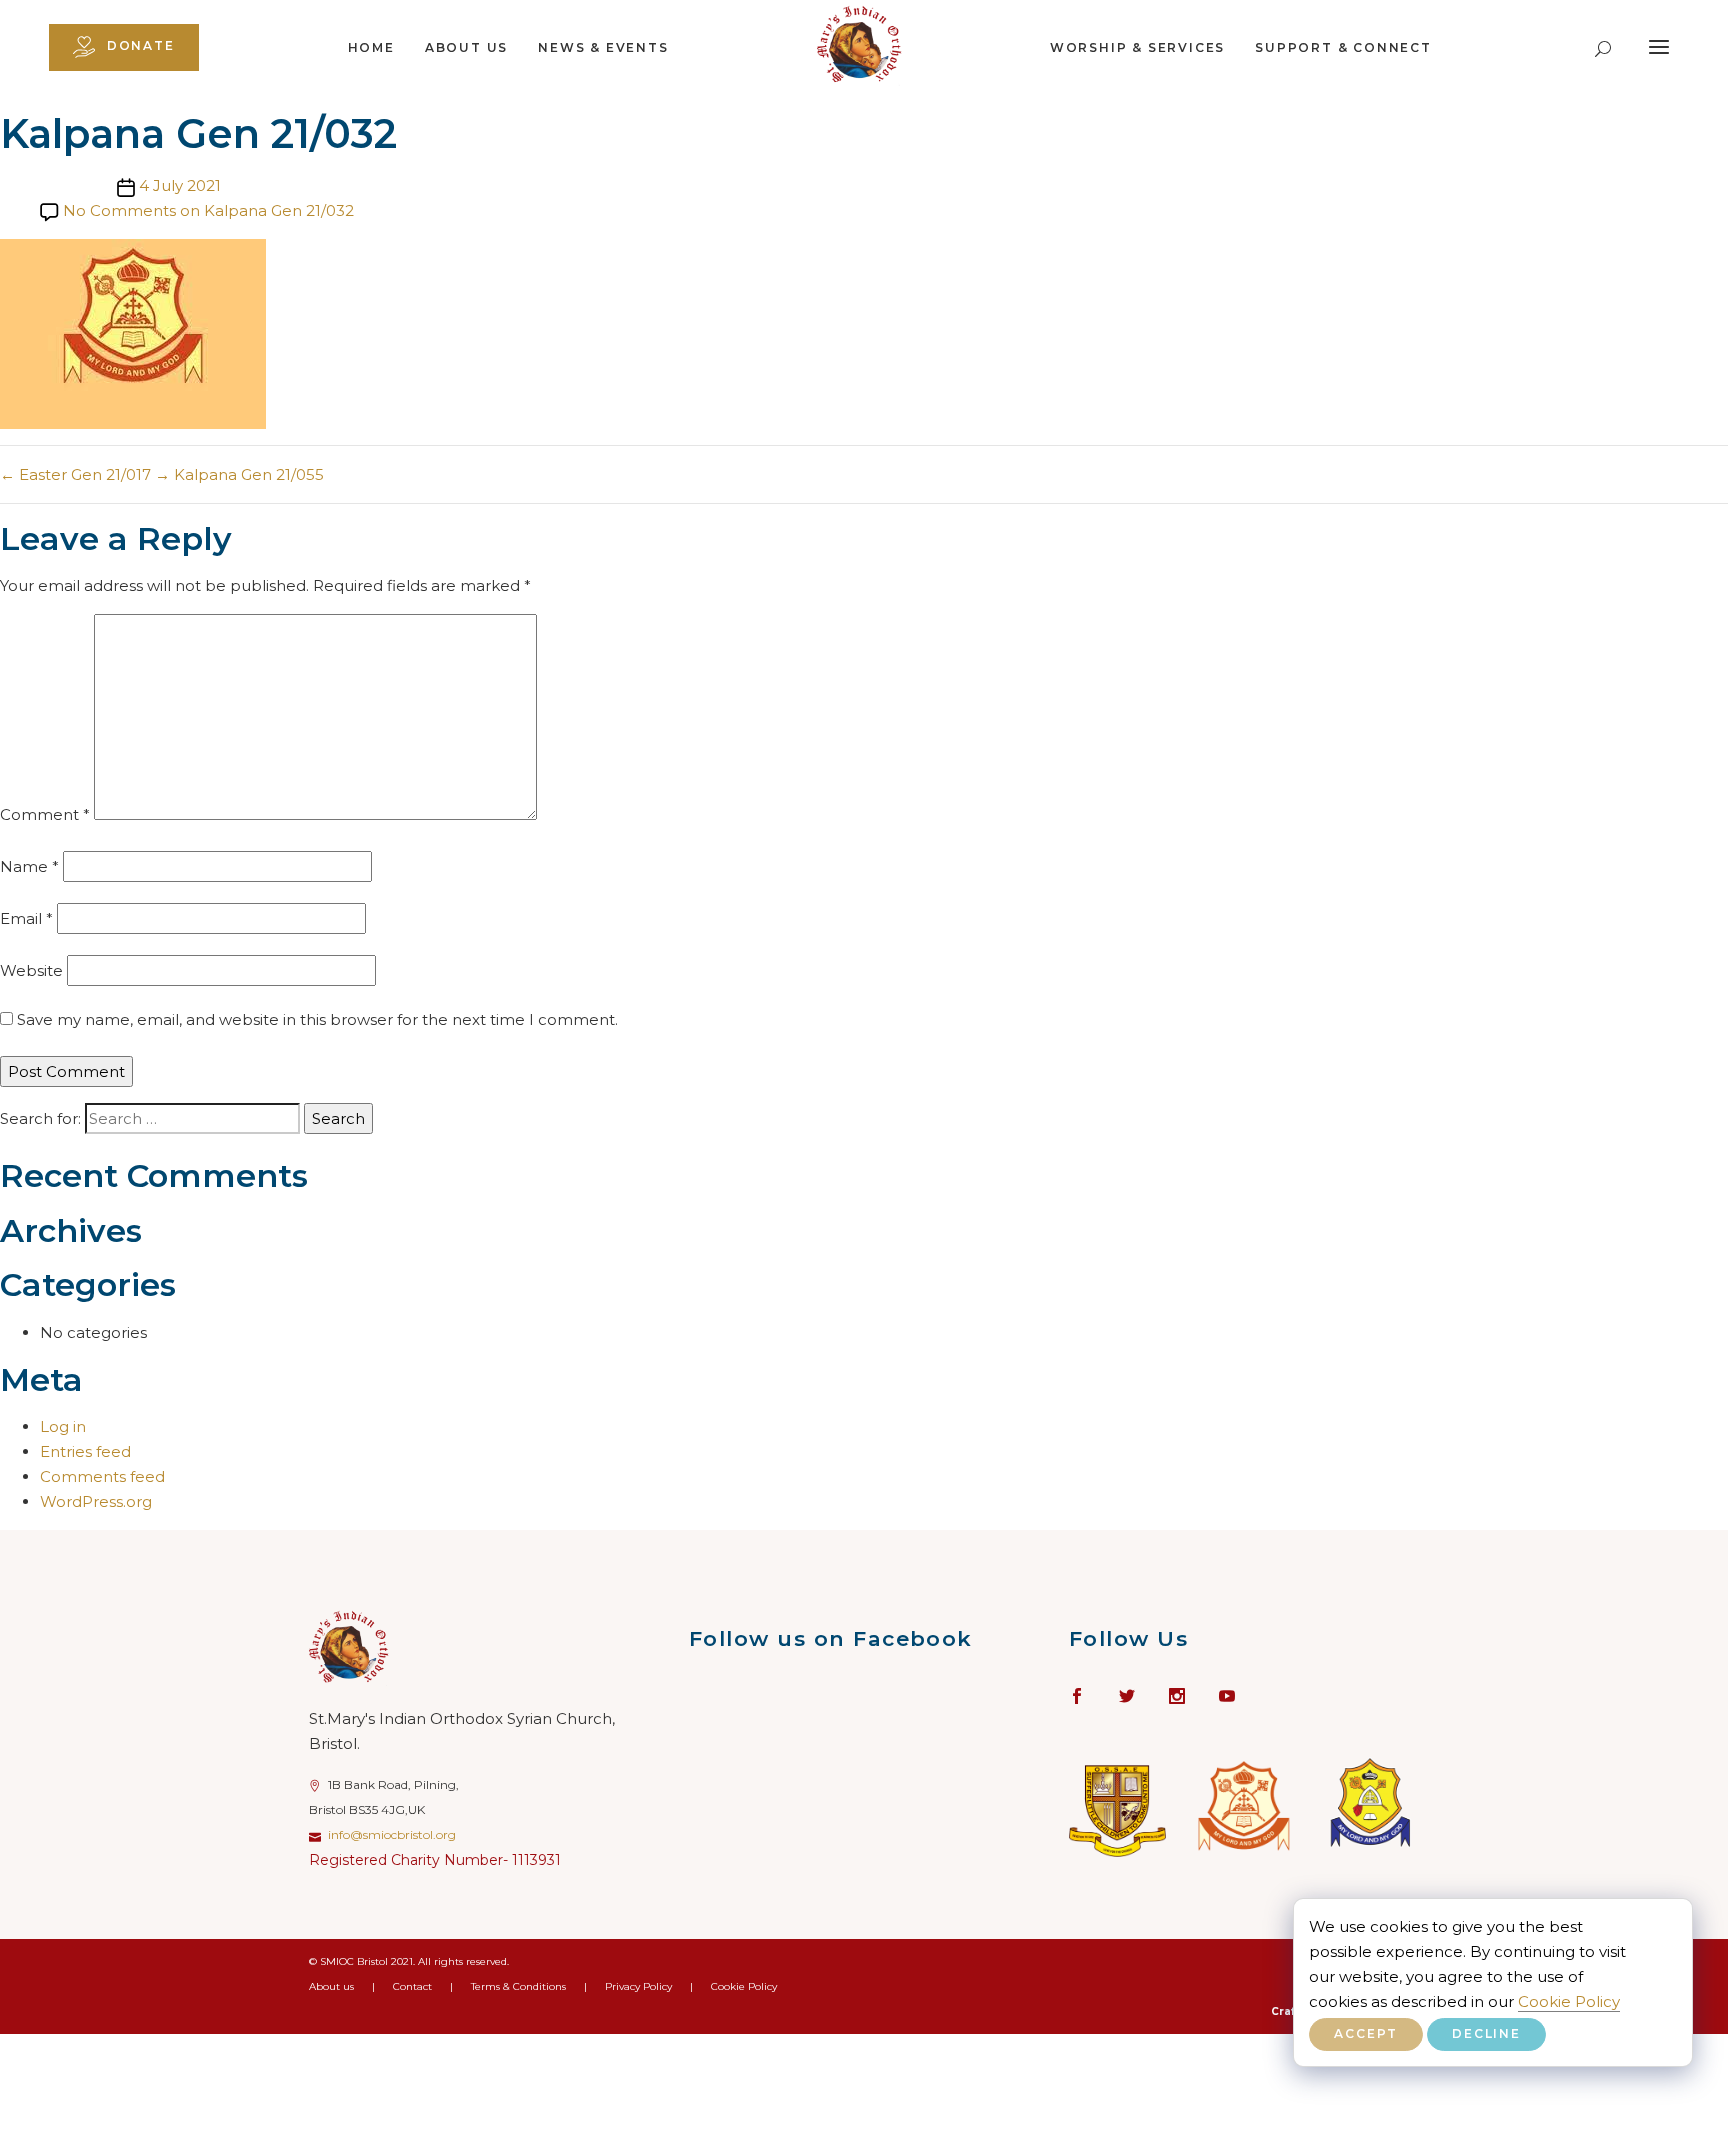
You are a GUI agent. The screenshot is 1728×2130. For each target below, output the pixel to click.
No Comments (208, 210)
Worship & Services (1137, 47)
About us (466, 47)
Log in (63, 1426)
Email (26, 918)
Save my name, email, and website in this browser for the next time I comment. (317, 1019)
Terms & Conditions (518, 1986)
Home (371, 47)
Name (29, 866)
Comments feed (102, 1476)
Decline (1486, 2033)
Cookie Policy (1569, 2001)
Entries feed (85, 1451)
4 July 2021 (180, 185)
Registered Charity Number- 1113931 (435, 1860)
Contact (412, 1986)
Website (31, 970)
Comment (45, 814)
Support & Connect (1343, 47)
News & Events (603, 47)
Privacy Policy (638, 1986)
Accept (1366, 2033)
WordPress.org (96, 1501)
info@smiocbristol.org (392, 1834)
